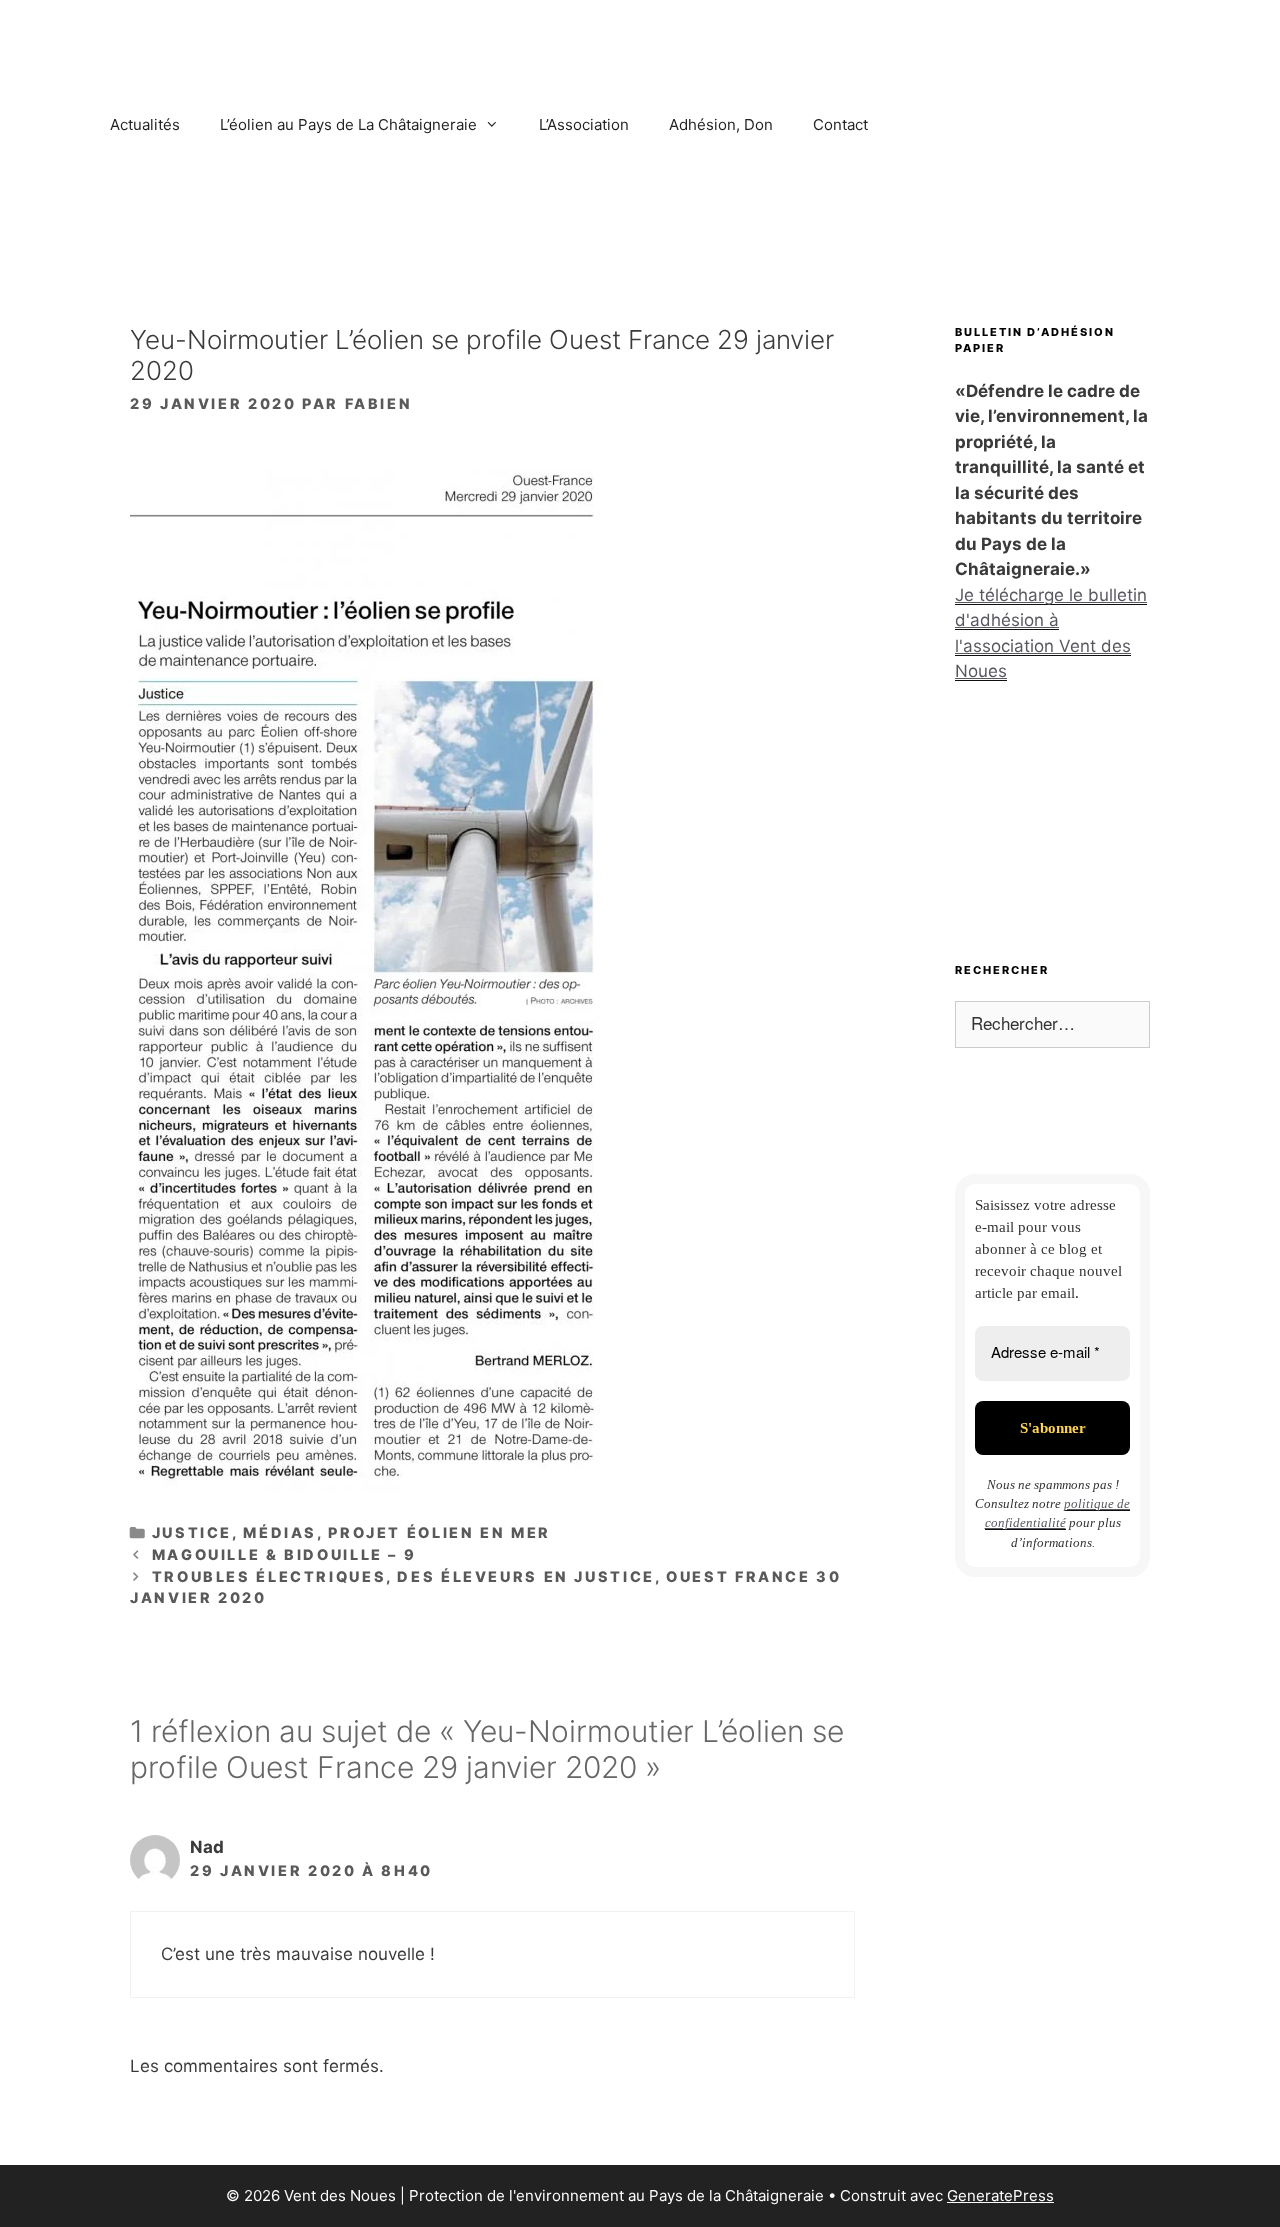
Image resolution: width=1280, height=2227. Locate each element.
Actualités (145, 124)
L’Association (584, 124)
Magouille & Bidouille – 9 (284, 1554)
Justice (192, 1532)
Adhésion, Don (721, 124)
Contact (840, 124)
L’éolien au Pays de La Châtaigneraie (348, 124)
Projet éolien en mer (439, 1532)
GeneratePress (1000, 2195)
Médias (280, 1532)
